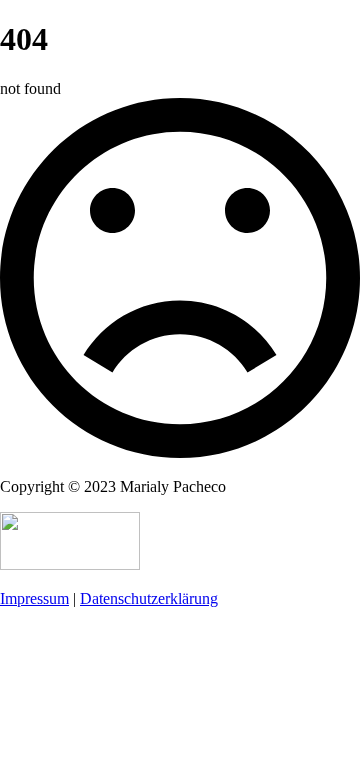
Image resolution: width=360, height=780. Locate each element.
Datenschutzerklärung (149, 598)
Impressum (34, 598)
